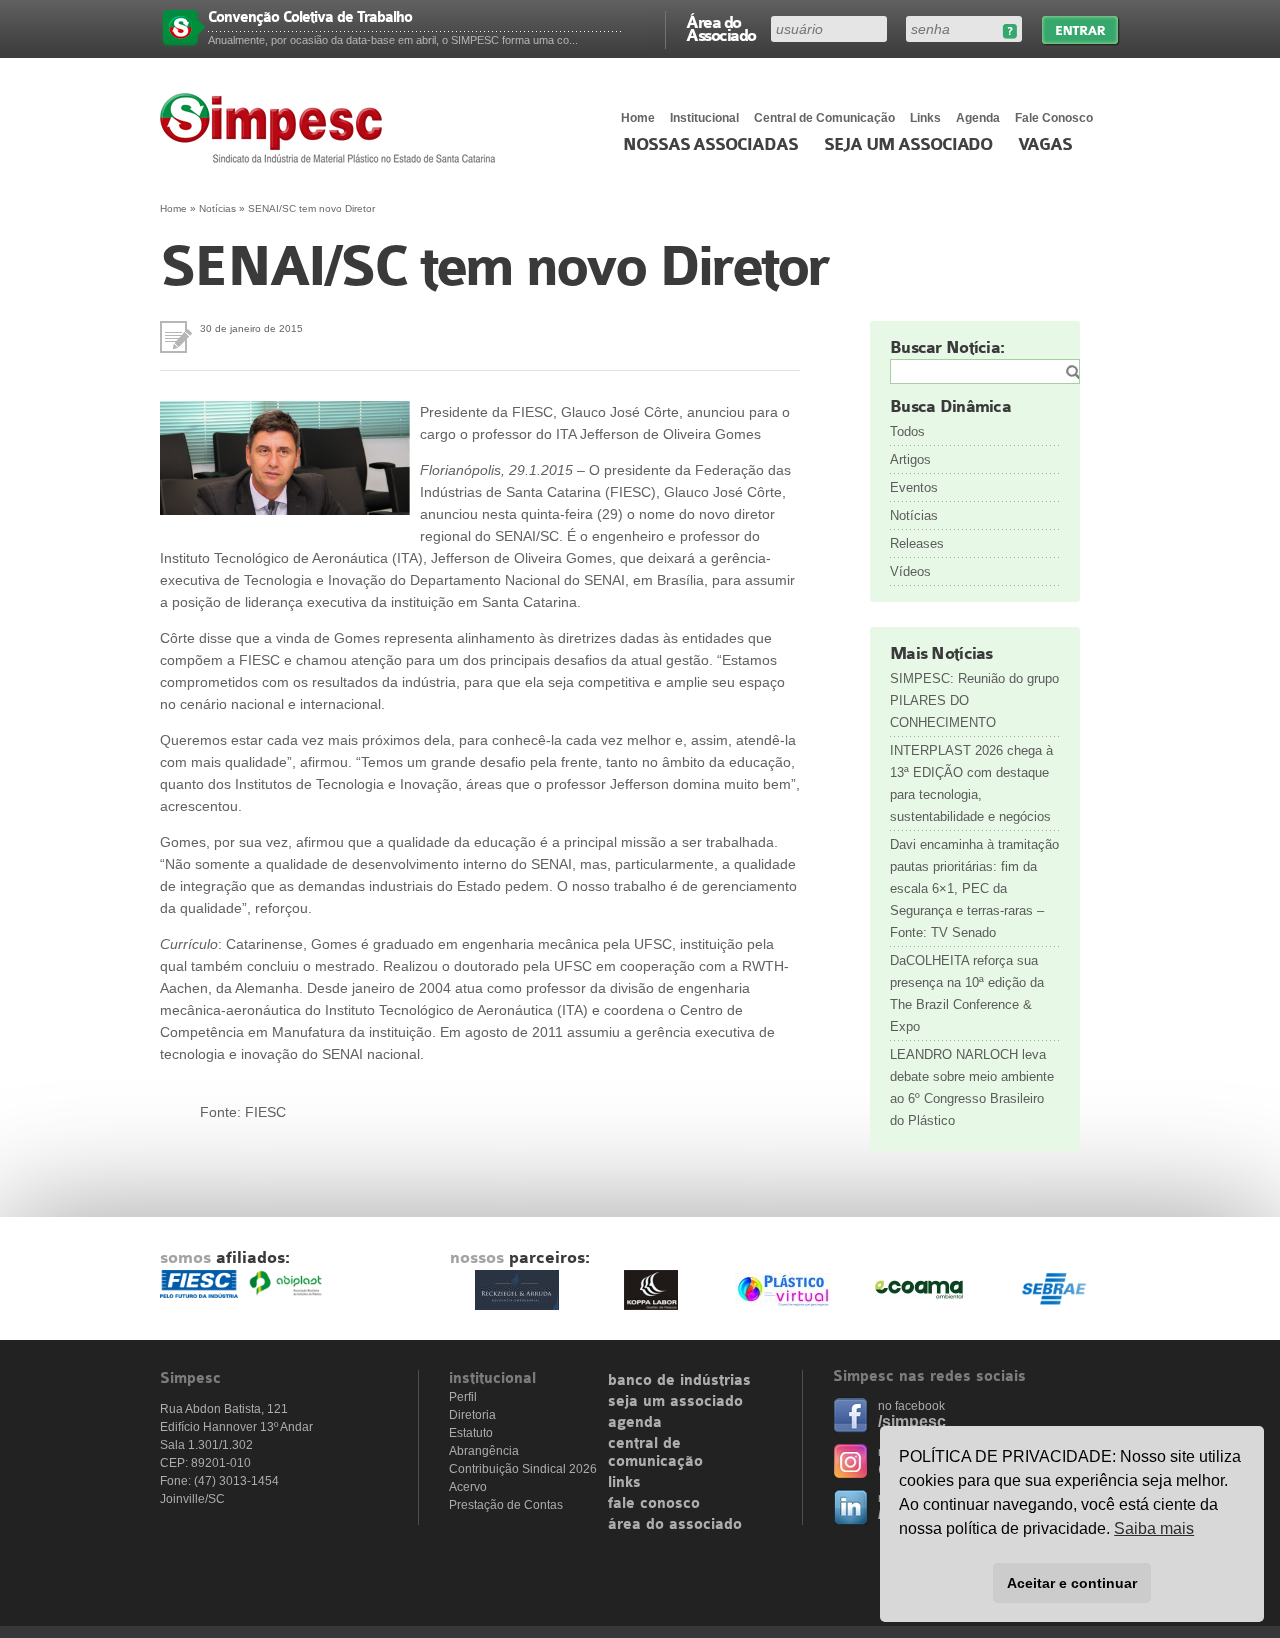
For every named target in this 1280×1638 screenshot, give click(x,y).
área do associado (675, 1525)
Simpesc (332, 128)
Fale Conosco (1054, 118)
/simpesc (912, 1421)
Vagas (1045, 145)
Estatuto (471, 1433)
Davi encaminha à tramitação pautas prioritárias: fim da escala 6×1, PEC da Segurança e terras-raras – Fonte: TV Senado (974, 888)
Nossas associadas (710, 145)
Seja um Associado (908, 145)
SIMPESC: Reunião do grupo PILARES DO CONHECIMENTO (974, 700)
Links (925, 118)
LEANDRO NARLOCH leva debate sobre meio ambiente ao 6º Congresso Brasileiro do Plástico (972, 1087)
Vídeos (910, 571)
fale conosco (654, 1504)
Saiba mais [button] (1154, 1528)
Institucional (704, 118)
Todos (907, 431)
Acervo (468, 1487)
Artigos (910, 459)
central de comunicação (655, 1453)
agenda (635, 1423)
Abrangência (484, 1451)
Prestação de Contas (506, 1505)
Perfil (463, 1397)
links (624, 1483)
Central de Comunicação (824, 118)
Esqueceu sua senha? (1009, 31)
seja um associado (675, 1402)
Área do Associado (721, 28)
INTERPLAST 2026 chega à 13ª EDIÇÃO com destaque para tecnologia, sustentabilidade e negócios (971, 783)
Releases (917, 543)
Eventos (914, 487)
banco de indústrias (679, 1381)
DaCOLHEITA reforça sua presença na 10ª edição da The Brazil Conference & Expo (967, 993)
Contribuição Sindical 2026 (523, 1469)
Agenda (978, 118)
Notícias (217, 208)
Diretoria (472, 1415)
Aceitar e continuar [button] (1072, 1583)
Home (638, 118)
